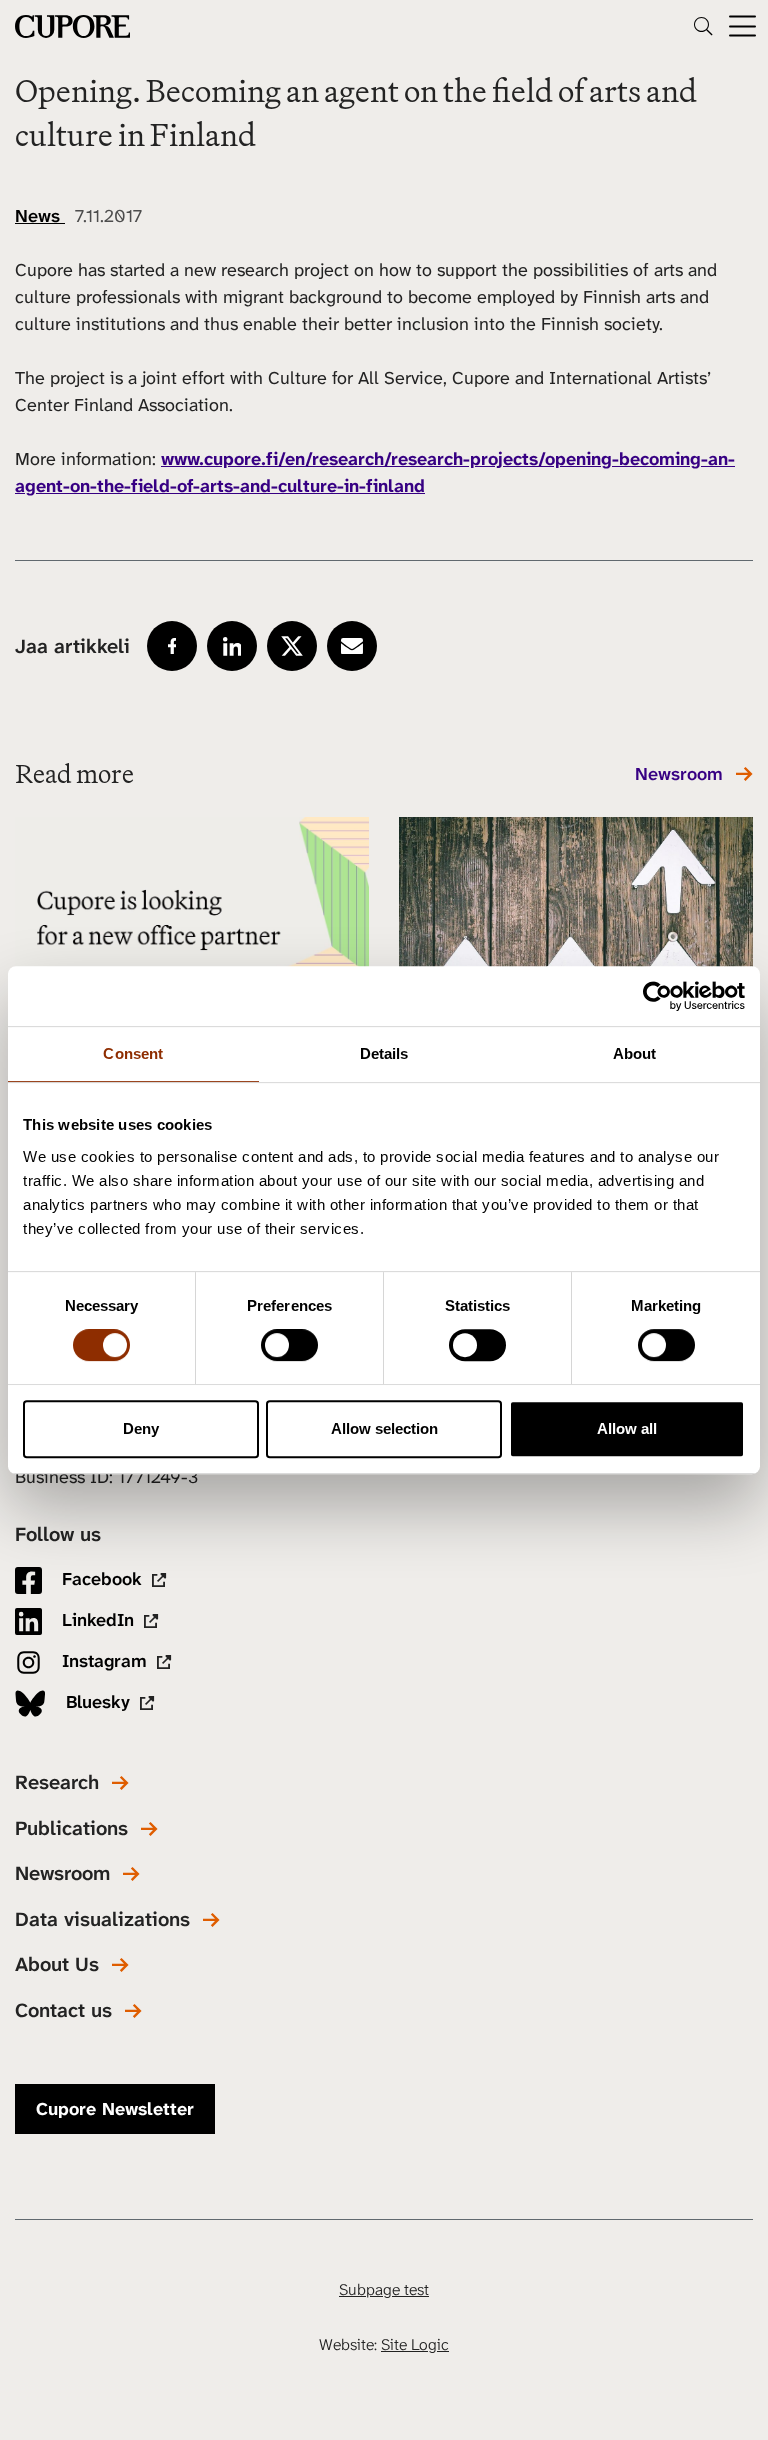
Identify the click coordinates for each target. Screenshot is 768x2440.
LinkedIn (95, 1620)
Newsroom (679, 774)
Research (57, 1782)
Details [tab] (384, 1053)
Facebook (99, 1579)
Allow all (627, 1428)
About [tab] (635, 1053)
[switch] (289, 1345)
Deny (141, 1428)
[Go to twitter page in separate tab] (292, 646)
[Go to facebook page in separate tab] (172, 646)
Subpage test (384, 2289)
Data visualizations (102, 1919)
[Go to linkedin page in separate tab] (232, 646)
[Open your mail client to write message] (352, 646)
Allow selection (384, 1428)
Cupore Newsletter (115, 2109)
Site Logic (415, 2344)
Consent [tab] (133, 1053)
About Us (57, 1964)
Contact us (63, 2010)
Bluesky (95, 1702)
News (40, 216)
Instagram (102, 1661)
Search (703, 26)
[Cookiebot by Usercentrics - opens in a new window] (657, 996)
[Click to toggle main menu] (742, 26)
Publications (71, 1828)
